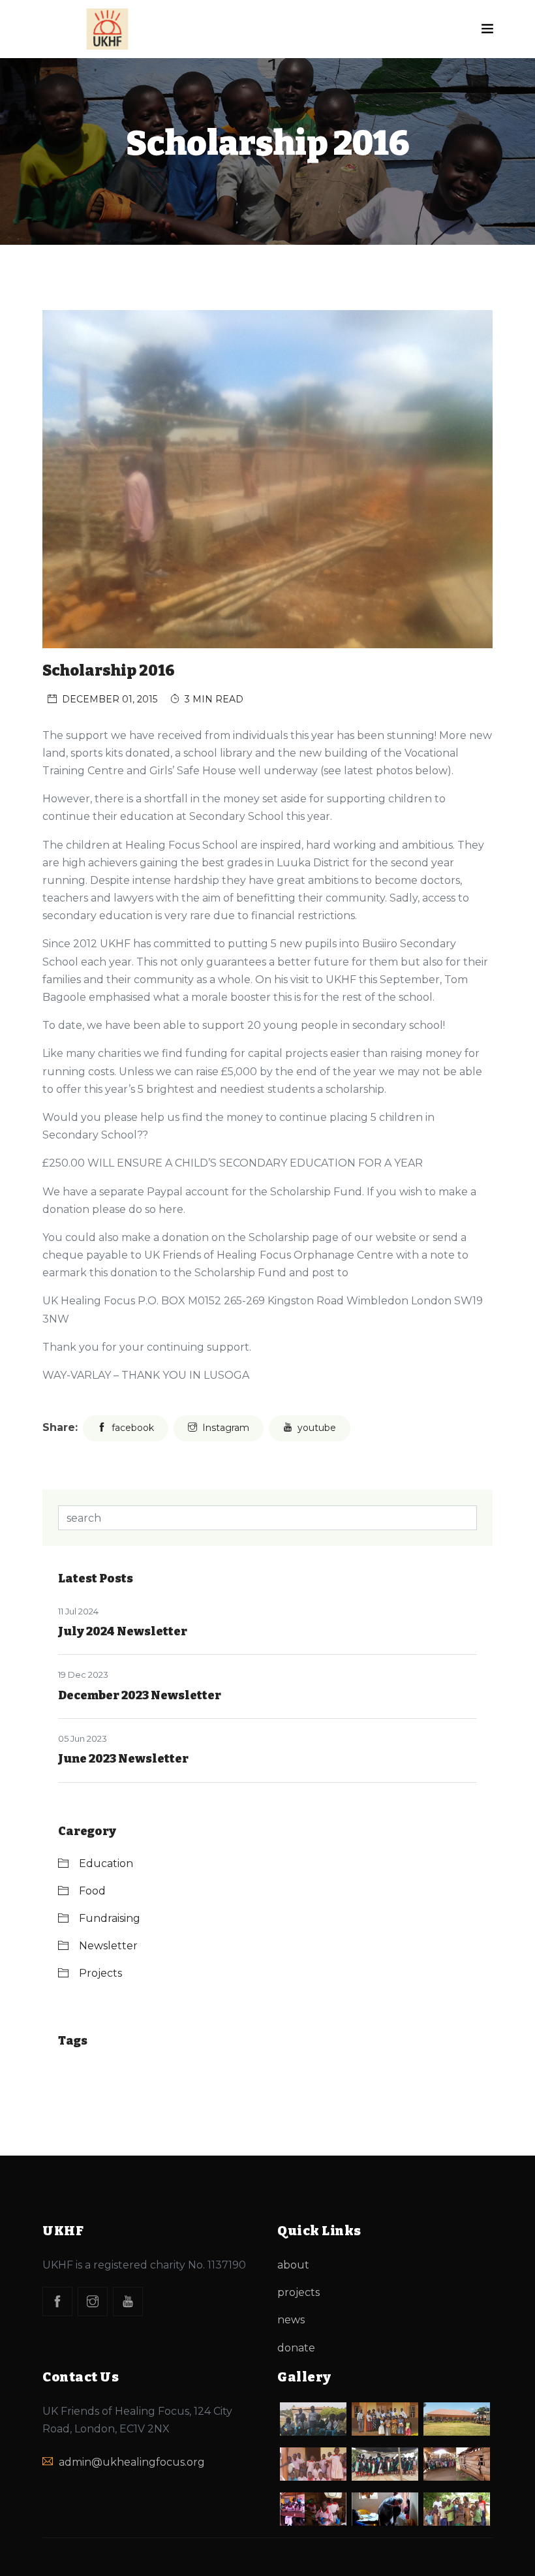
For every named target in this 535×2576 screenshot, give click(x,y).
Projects (100, 1973)
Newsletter (108, 1946)
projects (298, 2292)
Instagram (226, 1428)
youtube (317, 1428)
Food (92, 1891)
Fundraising (110, 1918)
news (291, 2320)
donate (296, 2348)
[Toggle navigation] (487, 29)
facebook (133, 1428)
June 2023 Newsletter (123, 1759)
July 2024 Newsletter (123, 1631)
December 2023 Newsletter (140, 1695)
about (293, 2265)
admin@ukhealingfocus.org (132, 2462)
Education (106, 1863)
